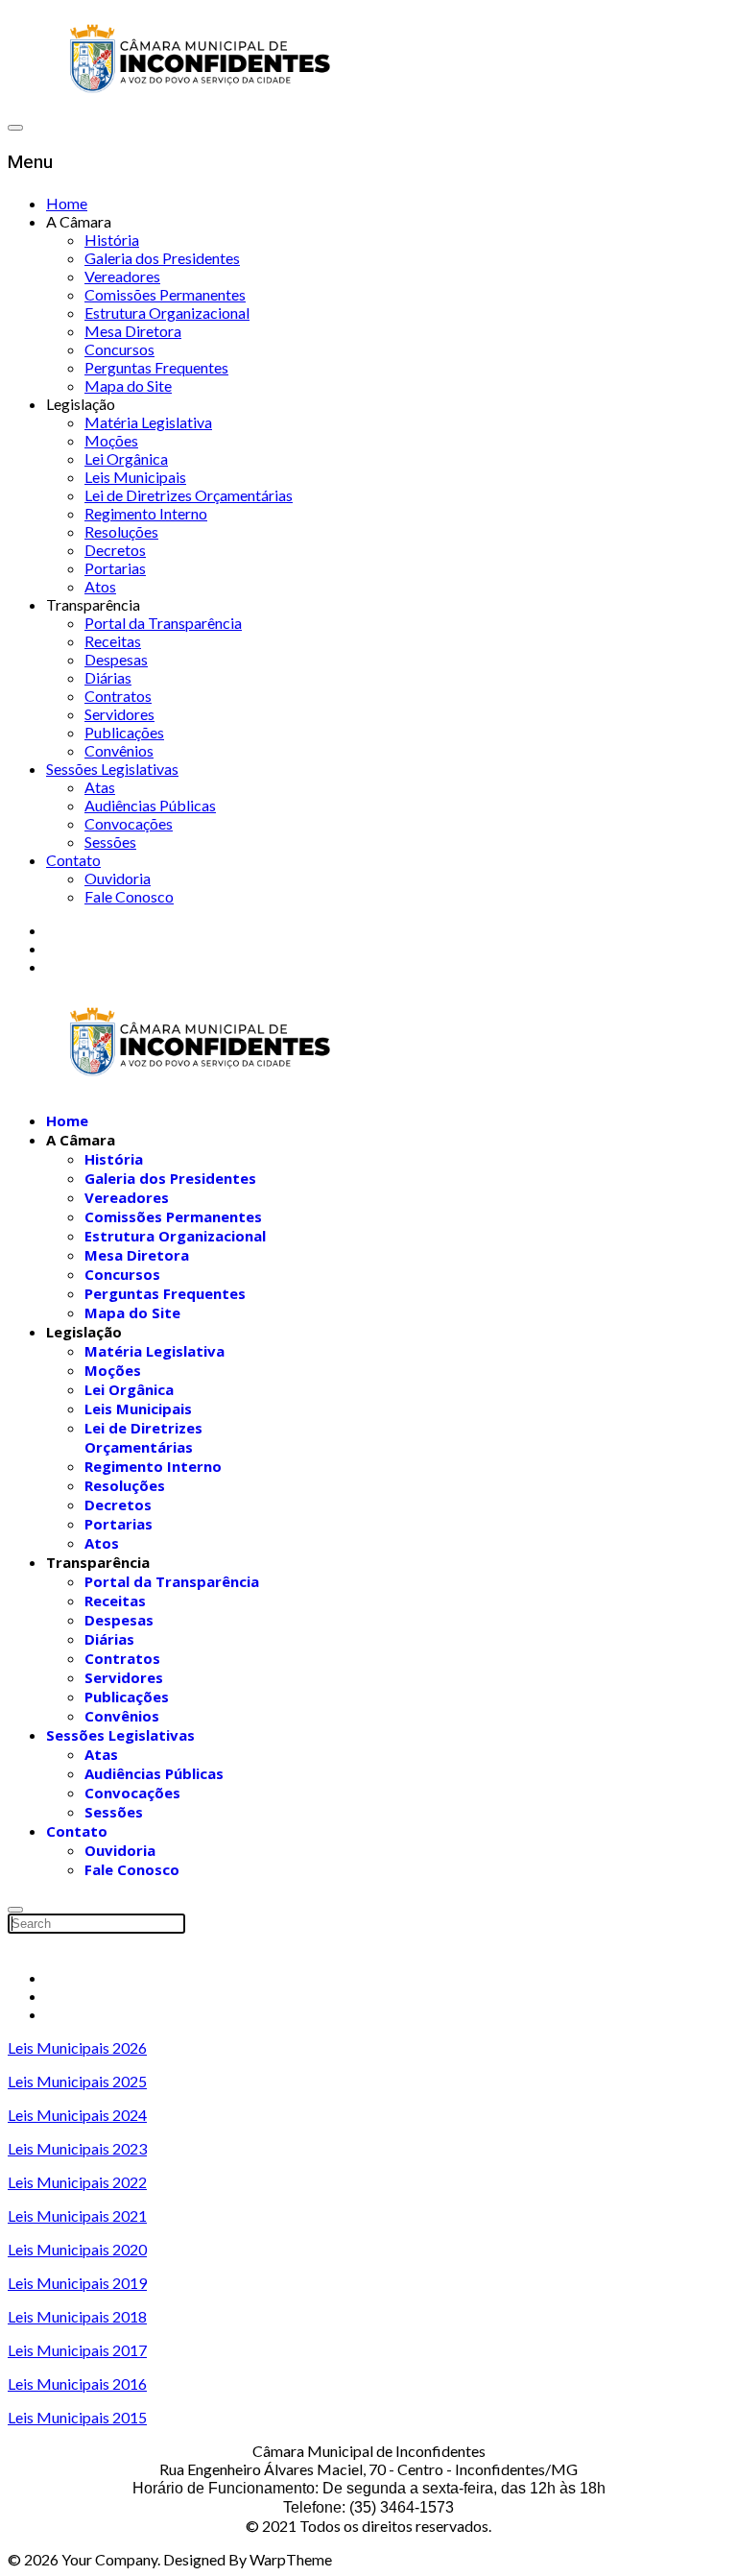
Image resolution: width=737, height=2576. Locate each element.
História (112, 240)
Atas (100, 787)
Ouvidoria (118, 878)
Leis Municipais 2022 (77, 2182)
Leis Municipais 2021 (77, 2215)
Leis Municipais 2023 (77, 2148)
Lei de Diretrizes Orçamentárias (189, 495)
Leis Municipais (135, 477)
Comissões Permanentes (165, 294)
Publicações (124, 732)
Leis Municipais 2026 (77, 2047)
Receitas (113, 641)
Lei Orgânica (126, 458)
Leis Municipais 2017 (77, 2350)
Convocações (129, 823)
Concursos (119, 349)
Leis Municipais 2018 (77, 2316)
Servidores (119, 714)
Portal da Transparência (163, 623)
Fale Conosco (129, 896)
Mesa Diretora (133, 331)
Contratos (118, 696)
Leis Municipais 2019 (77, 2283)
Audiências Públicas (150, 805)
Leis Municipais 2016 (77, 2383)
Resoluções (121, 531)
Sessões (110, 842)
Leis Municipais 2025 (77, 2081)
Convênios (119, 750)
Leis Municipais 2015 (77, 2417)
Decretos (115, 550)
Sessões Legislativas (112, 769)
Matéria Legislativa (148, 422)
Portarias (115, 568)
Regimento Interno (146, 513)
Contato (73, 860)
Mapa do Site (128, 385)
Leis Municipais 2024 (77, 2115)
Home (67, 203)
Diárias (108, 677)
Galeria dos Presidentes (162, 258)
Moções (111, 440)
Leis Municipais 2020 (77, 2249)
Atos (100, 586)
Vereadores (122, 276)
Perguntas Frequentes (156, 367)
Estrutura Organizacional (167, 313)
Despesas (116, 659)
